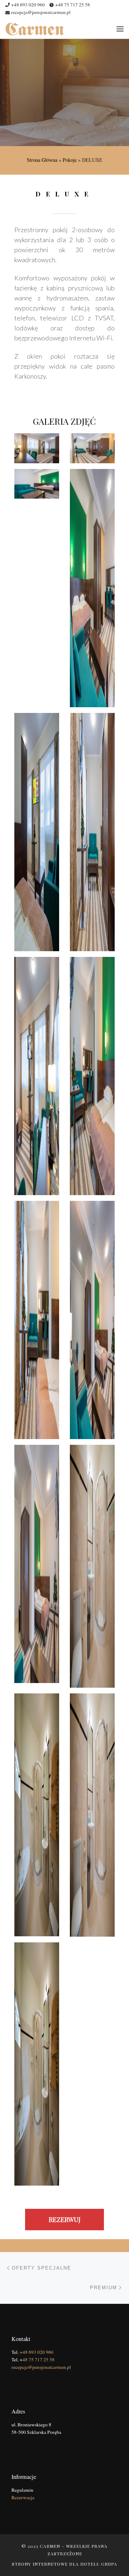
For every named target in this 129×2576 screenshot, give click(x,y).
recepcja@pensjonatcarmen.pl (41, 2367)
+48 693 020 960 (37, 2352)
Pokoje (70, 160)
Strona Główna (42, 160)
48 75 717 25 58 (39, 2360)
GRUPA (109, 2564)
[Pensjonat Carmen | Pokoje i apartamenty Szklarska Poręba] (35, 28)
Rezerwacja (23, 2497)
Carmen (50, 2546)
